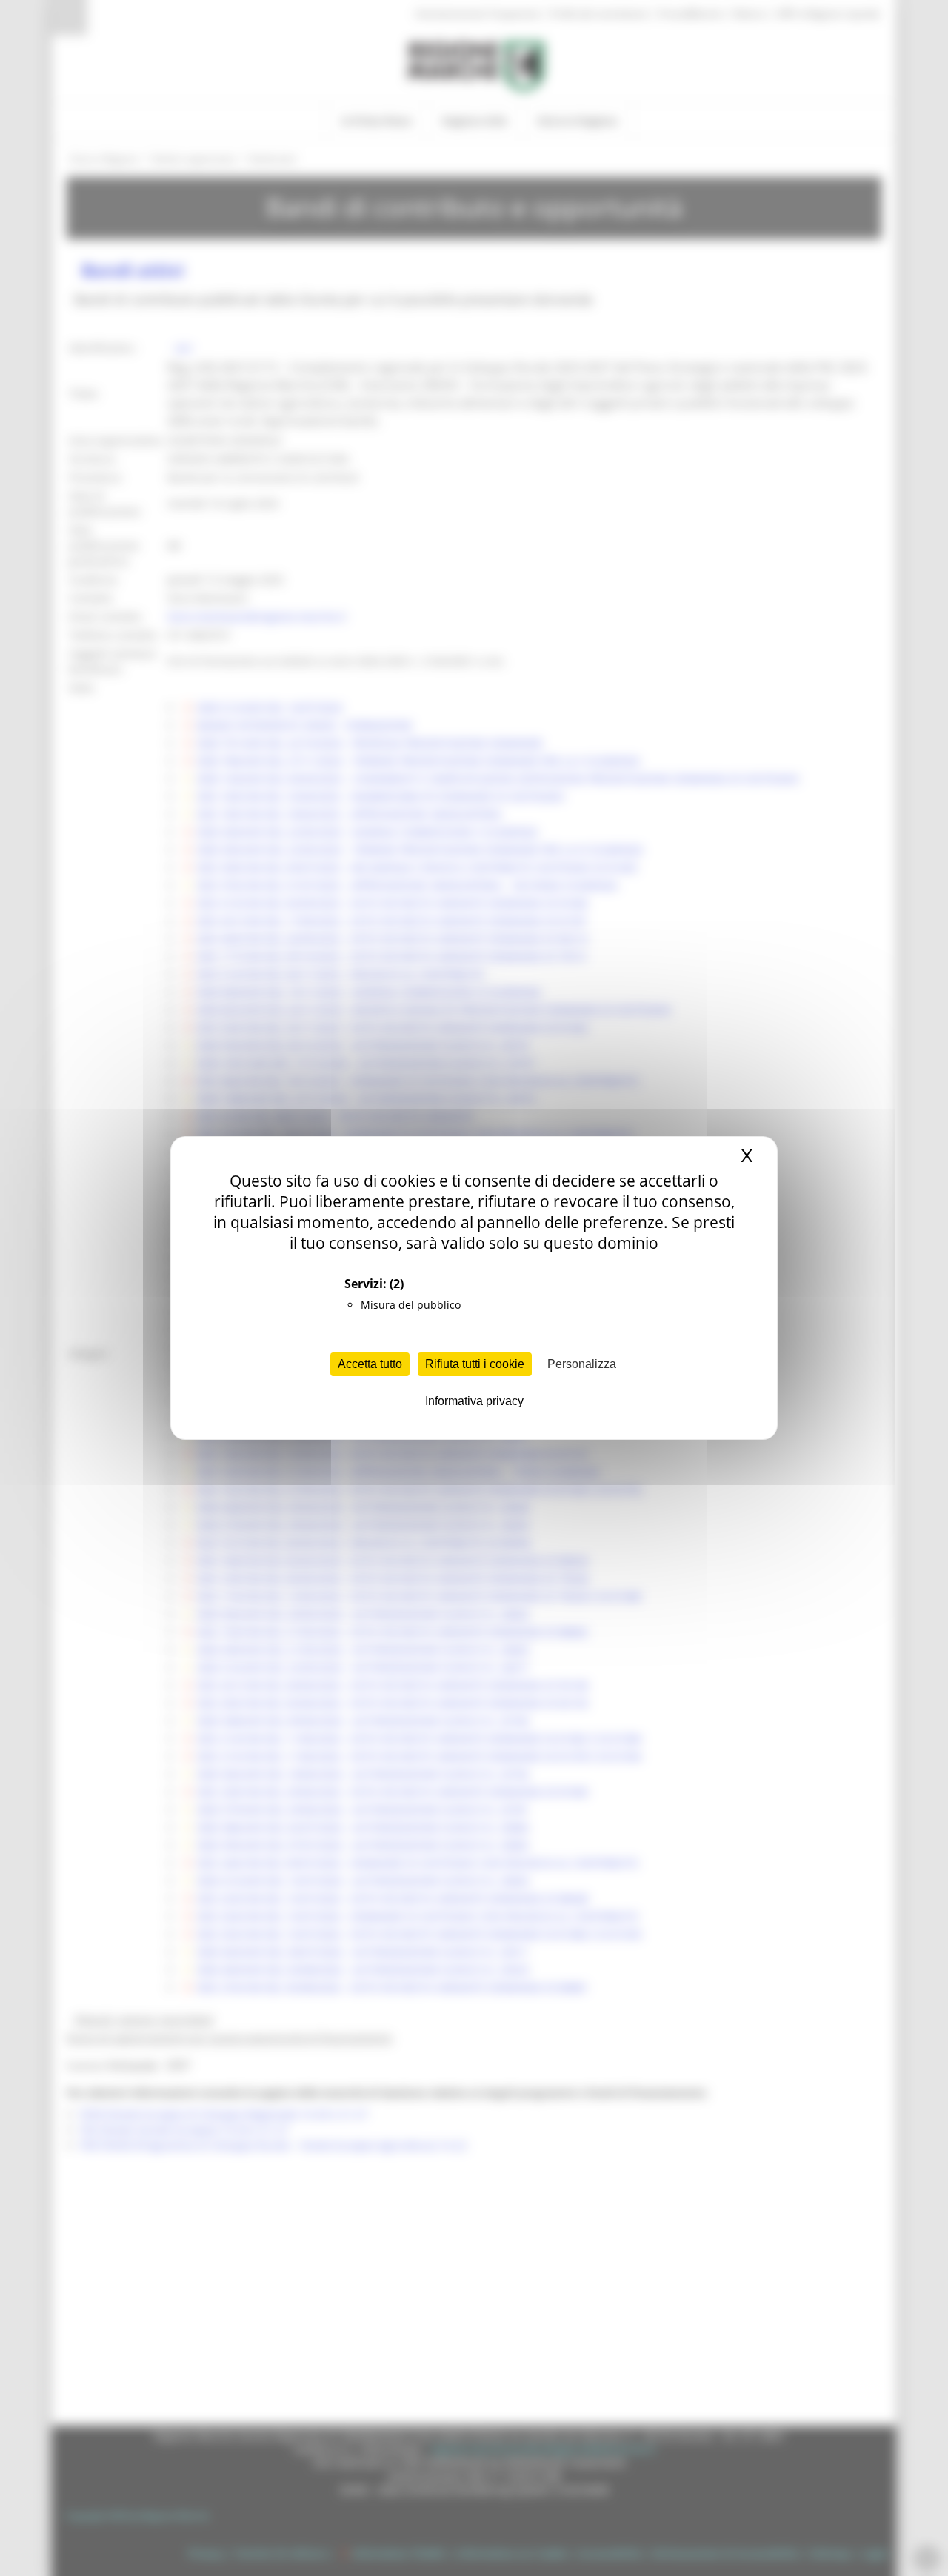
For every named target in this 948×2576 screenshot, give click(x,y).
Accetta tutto (370, 1364)
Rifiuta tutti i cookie (475, 1364)
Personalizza (582, 1364)
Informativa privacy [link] (474, 1401)
